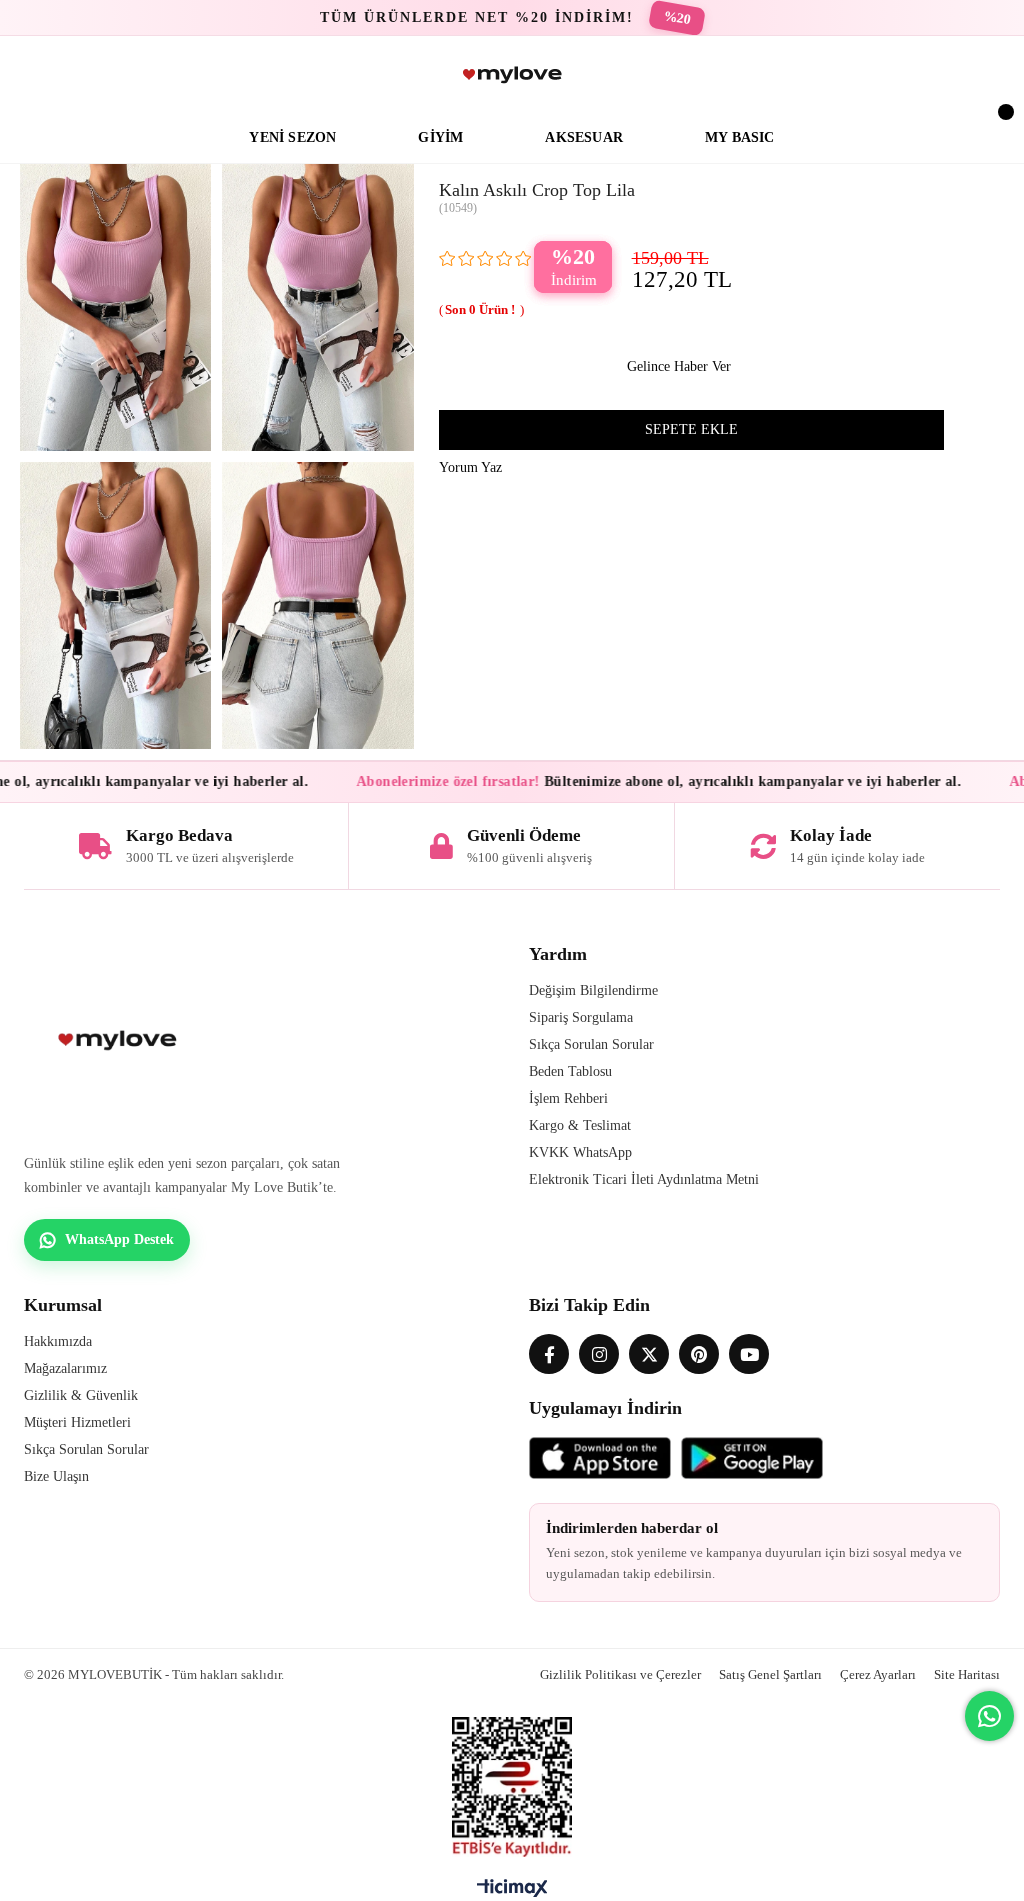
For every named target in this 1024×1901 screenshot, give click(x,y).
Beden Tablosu (570, 1071)
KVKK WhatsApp (580, 1152)
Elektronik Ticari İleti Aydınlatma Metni (644, 1179)
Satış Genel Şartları (770, 1674)
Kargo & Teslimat (580, 1125)
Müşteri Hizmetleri (77, 1422)
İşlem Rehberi (568, 1098)
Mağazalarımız (65, 1368)
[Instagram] (599, 1354)
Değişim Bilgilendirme (593, 990)
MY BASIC (740, 137)
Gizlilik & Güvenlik (81, 1395)
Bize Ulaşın (56, 1476)
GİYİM (440, 137)
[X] (649, 1354)
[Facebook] (549, 1354)
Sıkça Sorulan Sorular (591, 1044)
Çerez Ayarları (878, 1674)
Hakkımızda (58, 1341)
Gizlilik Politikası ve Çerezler (620, 1674)
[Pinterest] (699, 1354)
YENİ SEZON (292, 137)
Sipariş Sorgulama (581, 1017)
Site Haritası (967, 1674)
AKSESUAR (584, 137)
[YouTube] (749, 1354)
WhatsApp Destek (119, 1239)
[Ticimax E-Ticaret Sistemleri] (512, 1893)
